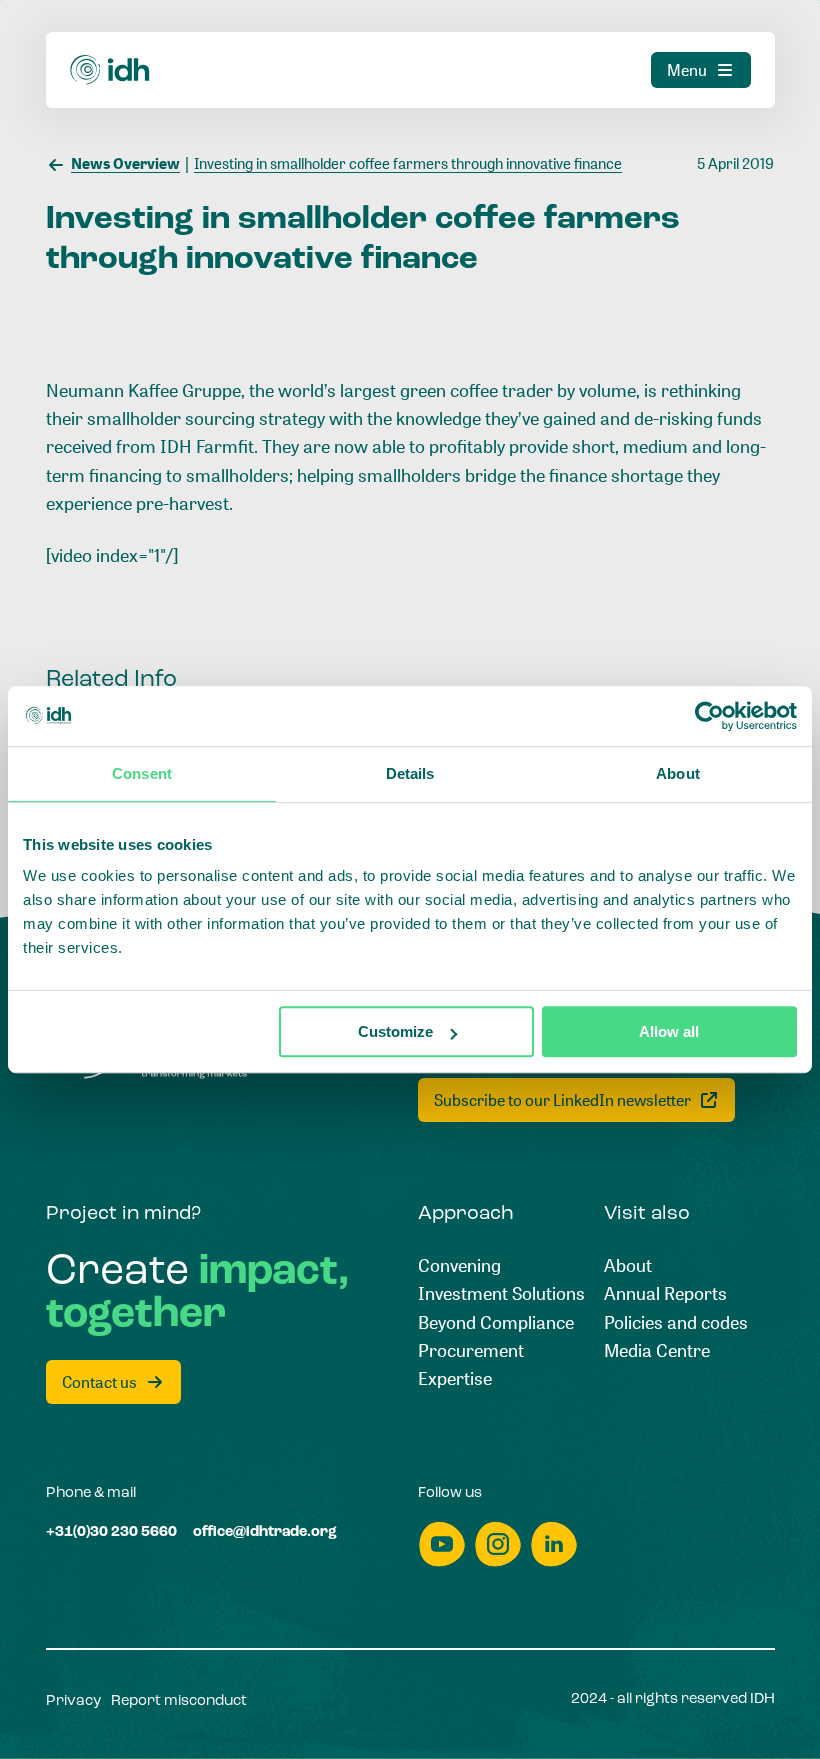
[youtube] (442, 1544)
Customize (395, 1031)
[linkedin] (554, 1544)
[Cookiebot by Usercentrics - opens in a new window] (709, 716)
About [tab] (678, 773)
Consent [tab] (142, 773)
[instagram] (498, 1544)
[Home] (110, 69)
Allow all (669, 1031)
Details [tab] (410, 773)
